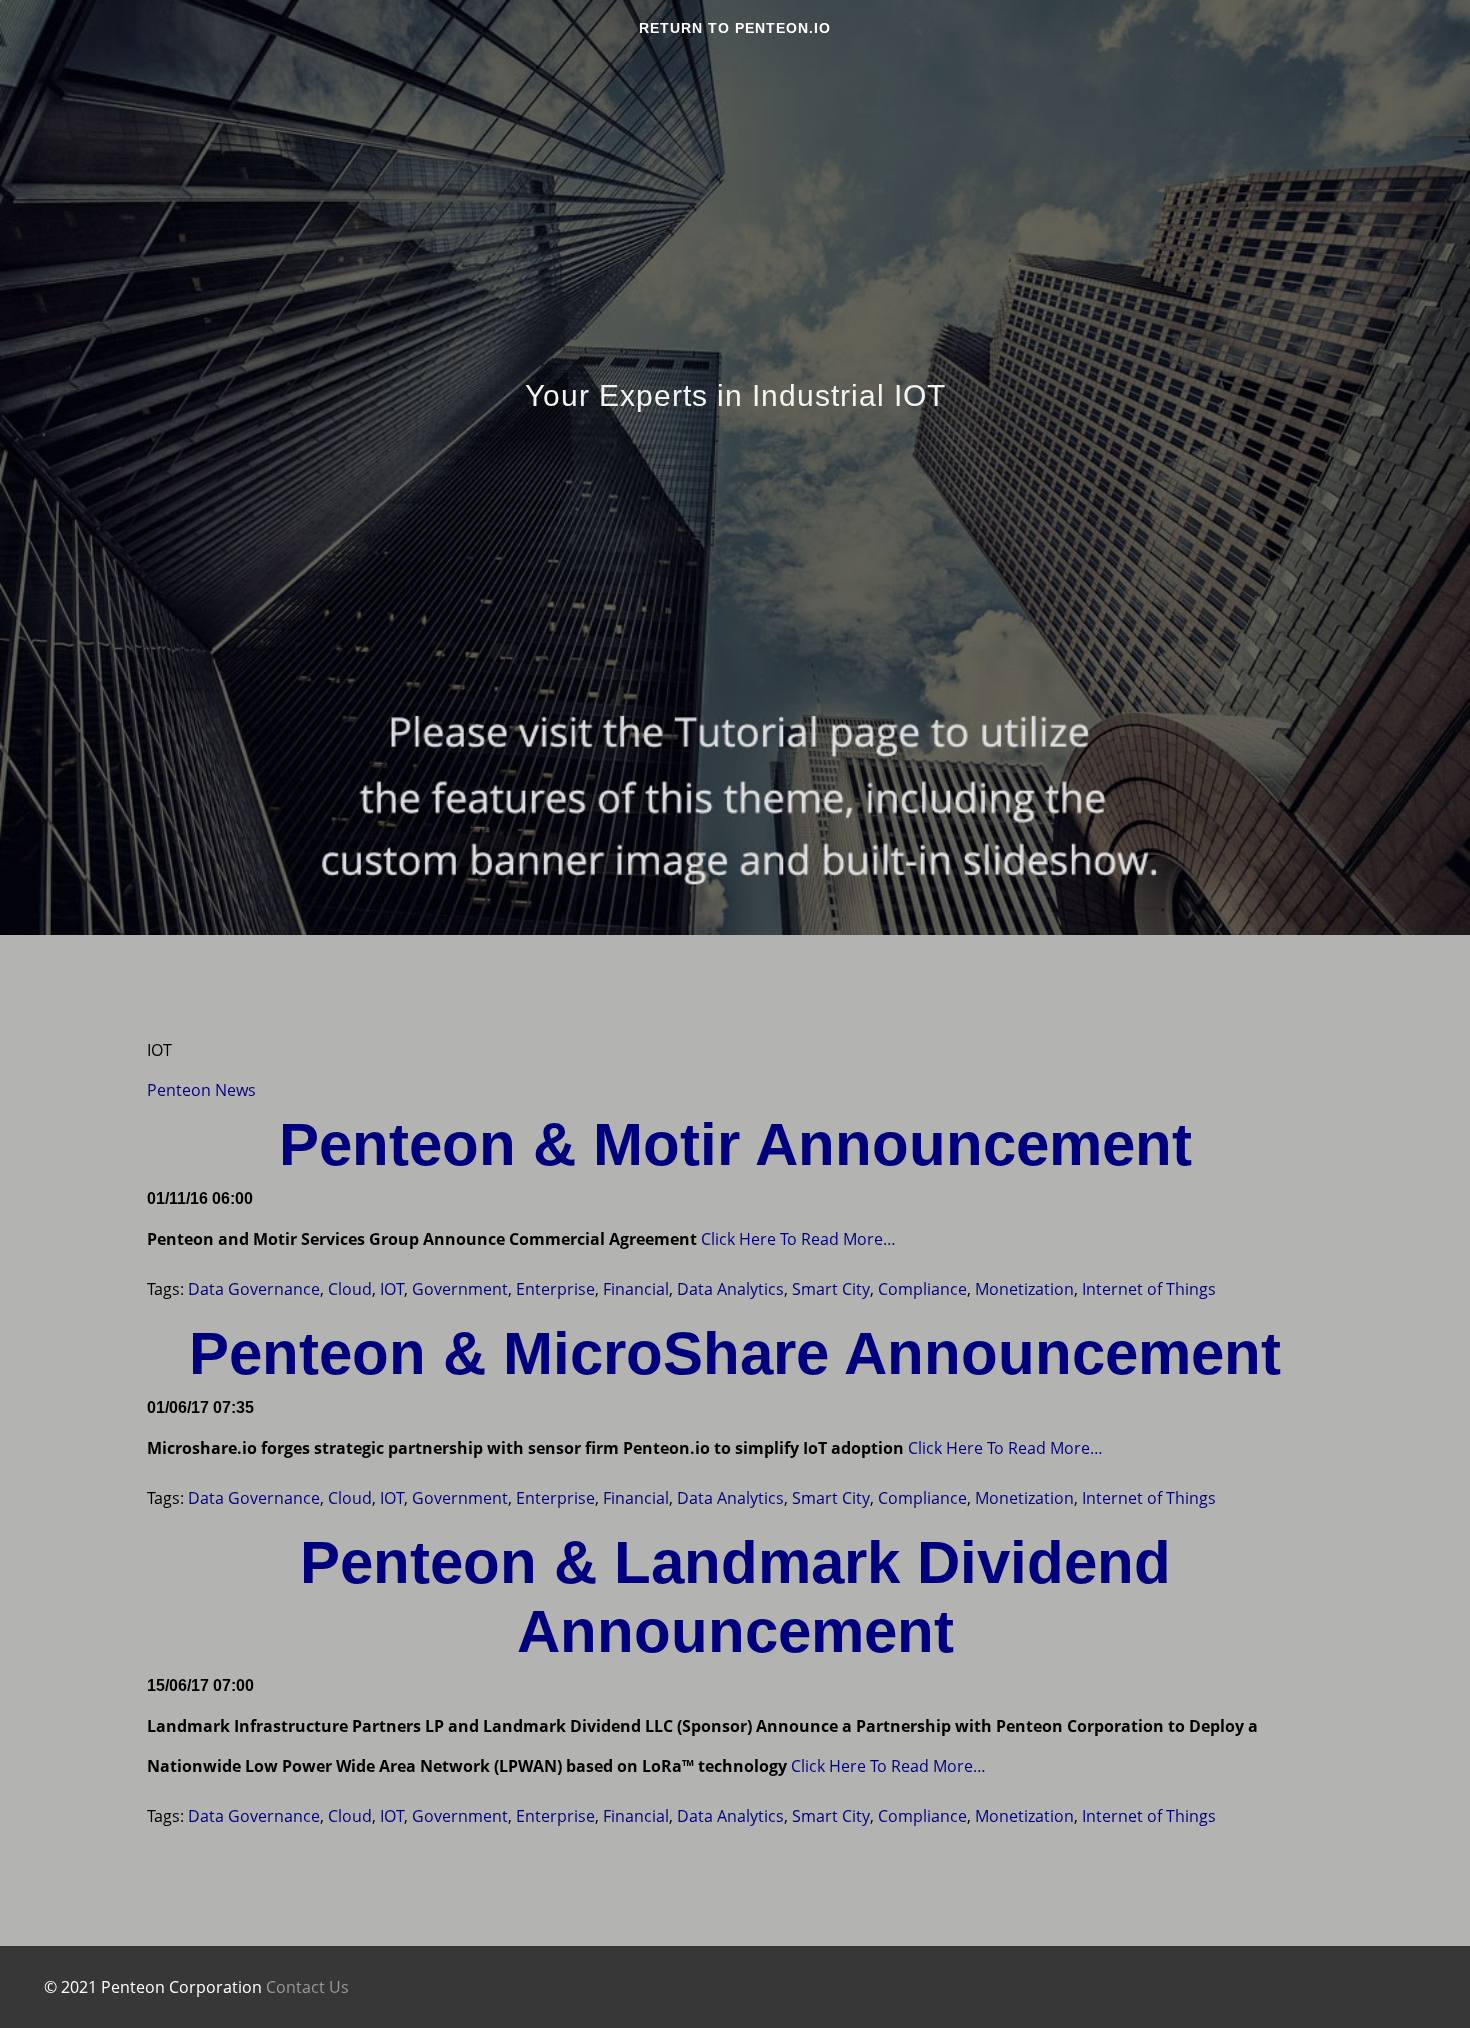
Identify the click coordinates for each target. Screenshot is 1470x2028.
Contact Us (307, 1987)
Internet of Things (1149, 1289)
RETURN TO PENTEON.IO (735, 28)
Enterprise (555, 1289)
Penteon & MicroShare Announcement (735, 1353)
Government (460, 1289)
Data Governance (254, 1289)
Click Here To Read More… (796, 1239)
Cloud (350, 1289)
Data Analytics (730, 1289)
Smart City (831, 1289)
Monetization (1024, 1289)
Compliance (922, 1289)
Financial (636, 1289)
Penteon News (201, 1090)
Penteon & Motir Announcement (735, 1144)
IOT (392, 1289)
